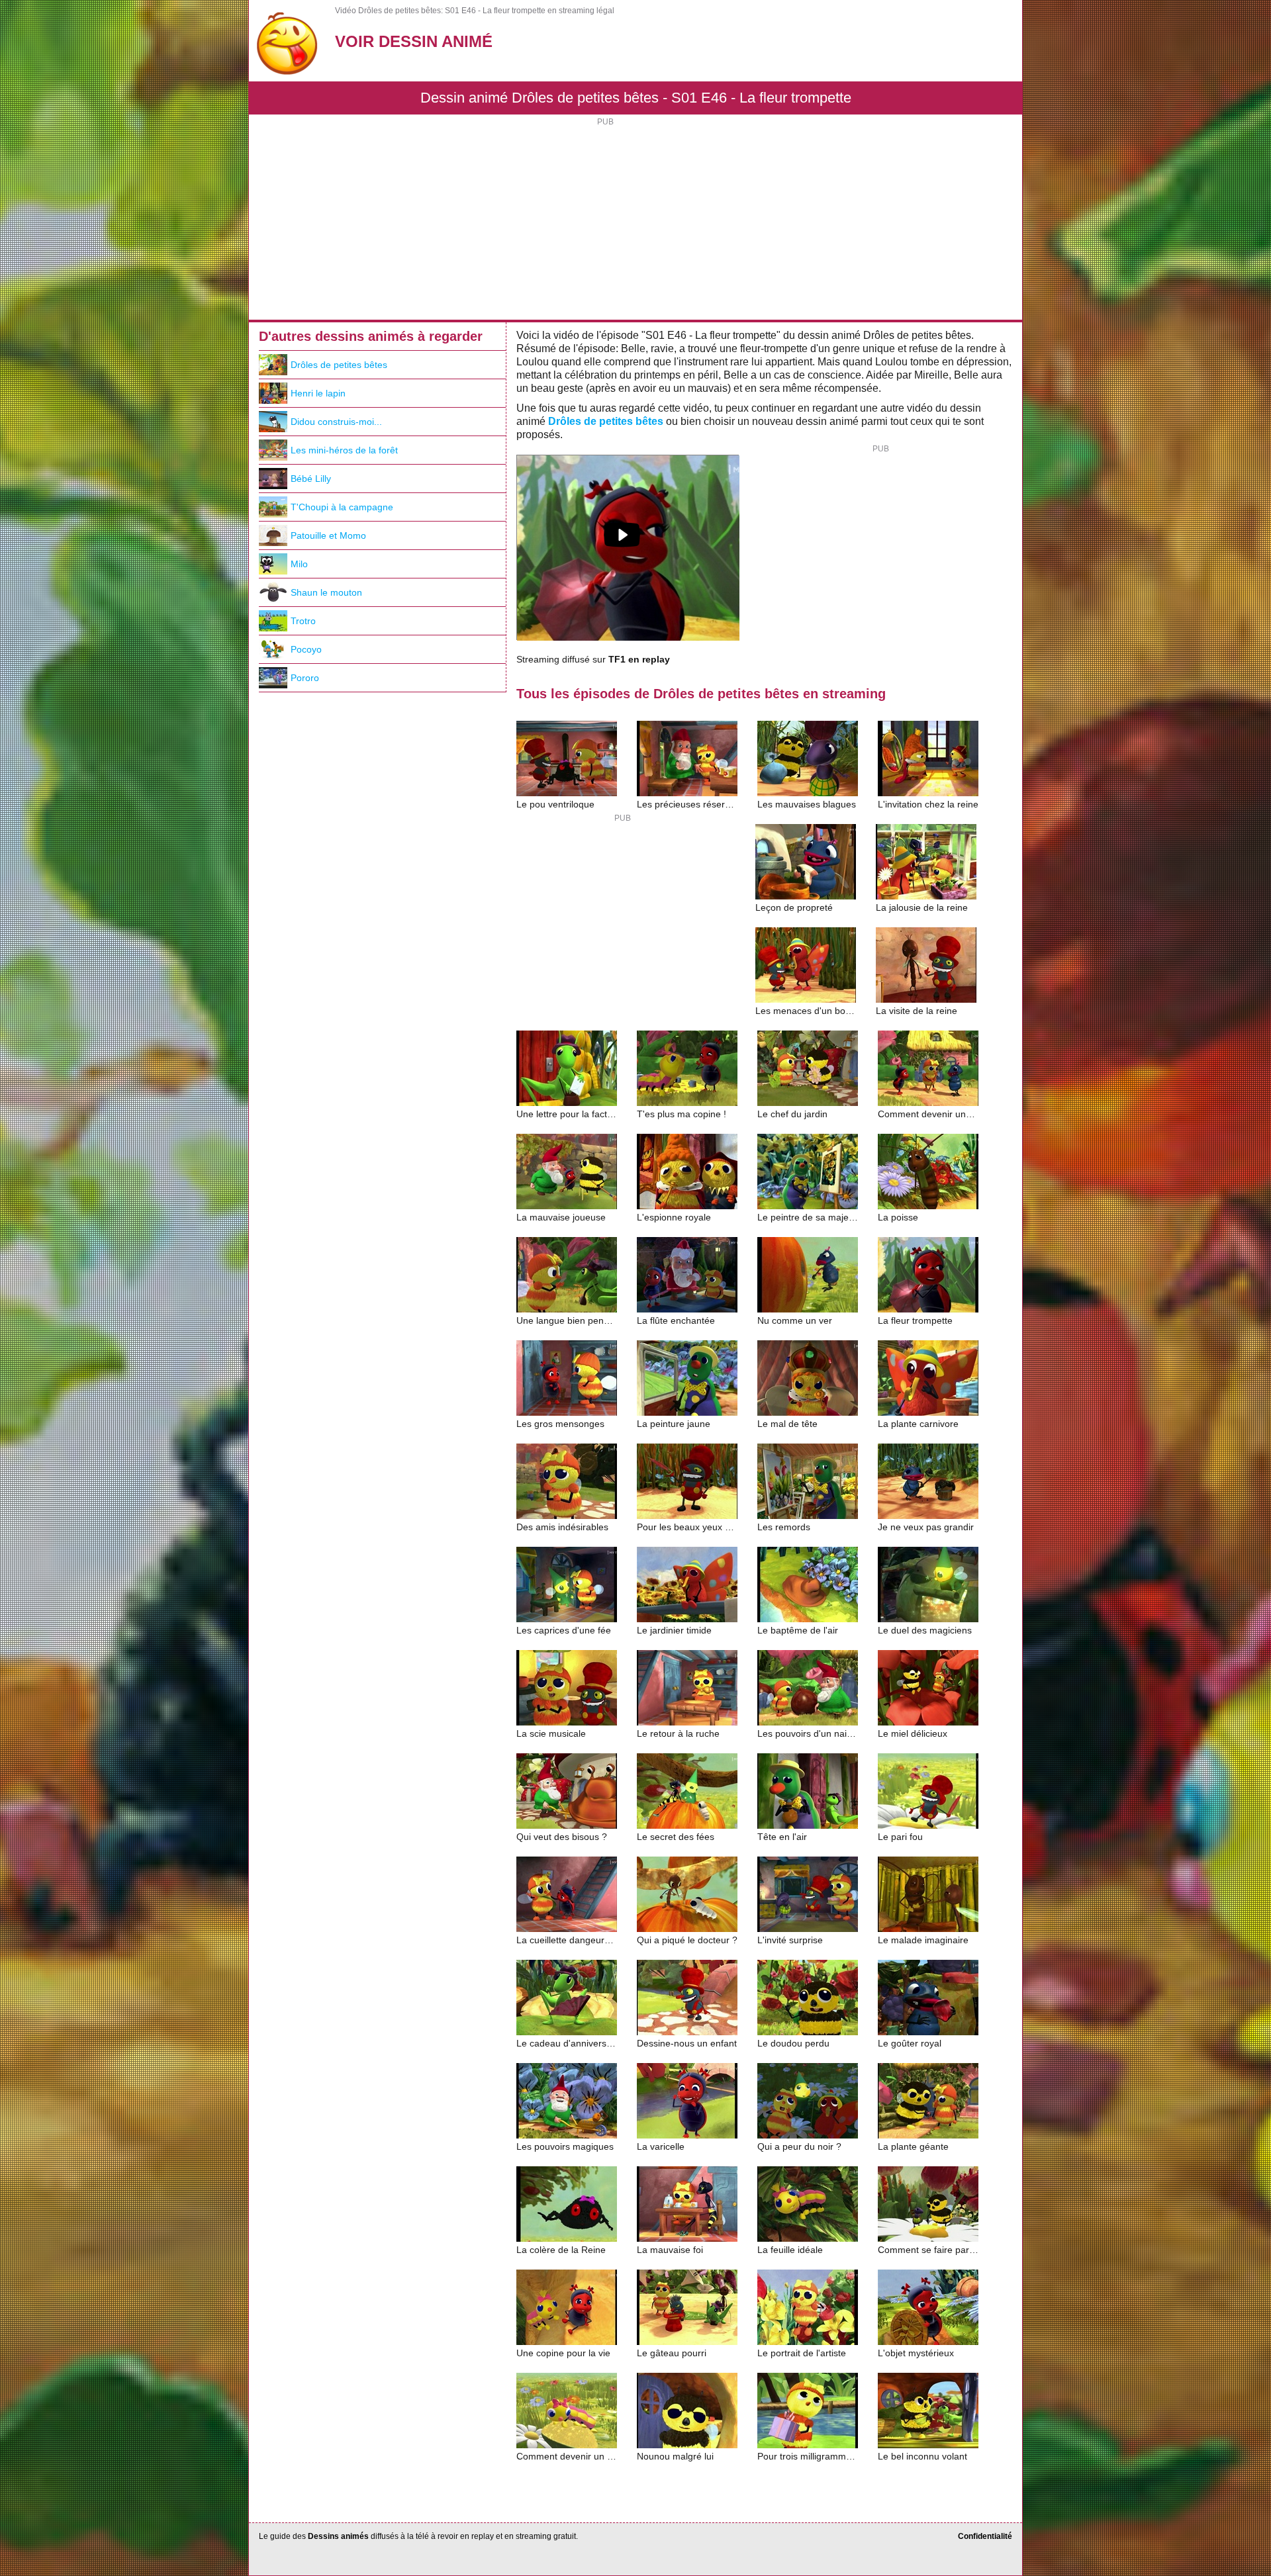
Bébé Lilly (311, 479)
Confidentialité (985, 2536)
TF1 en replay (639, 660)
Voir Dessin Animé (414, 41)
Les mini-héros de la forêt (344, 450)
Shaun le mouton (326, 592)
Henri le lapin (318, 393)
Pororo (305, 678)
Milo (299, 564)
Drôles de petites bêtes (606, 421)
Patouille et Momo (328, 535)
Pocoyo (306, 649)
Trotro (303, 621)
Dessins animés (338, 2536)
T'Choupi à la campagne (342, 507)
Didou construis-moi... (336, 422)
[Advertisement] (635, 220)
